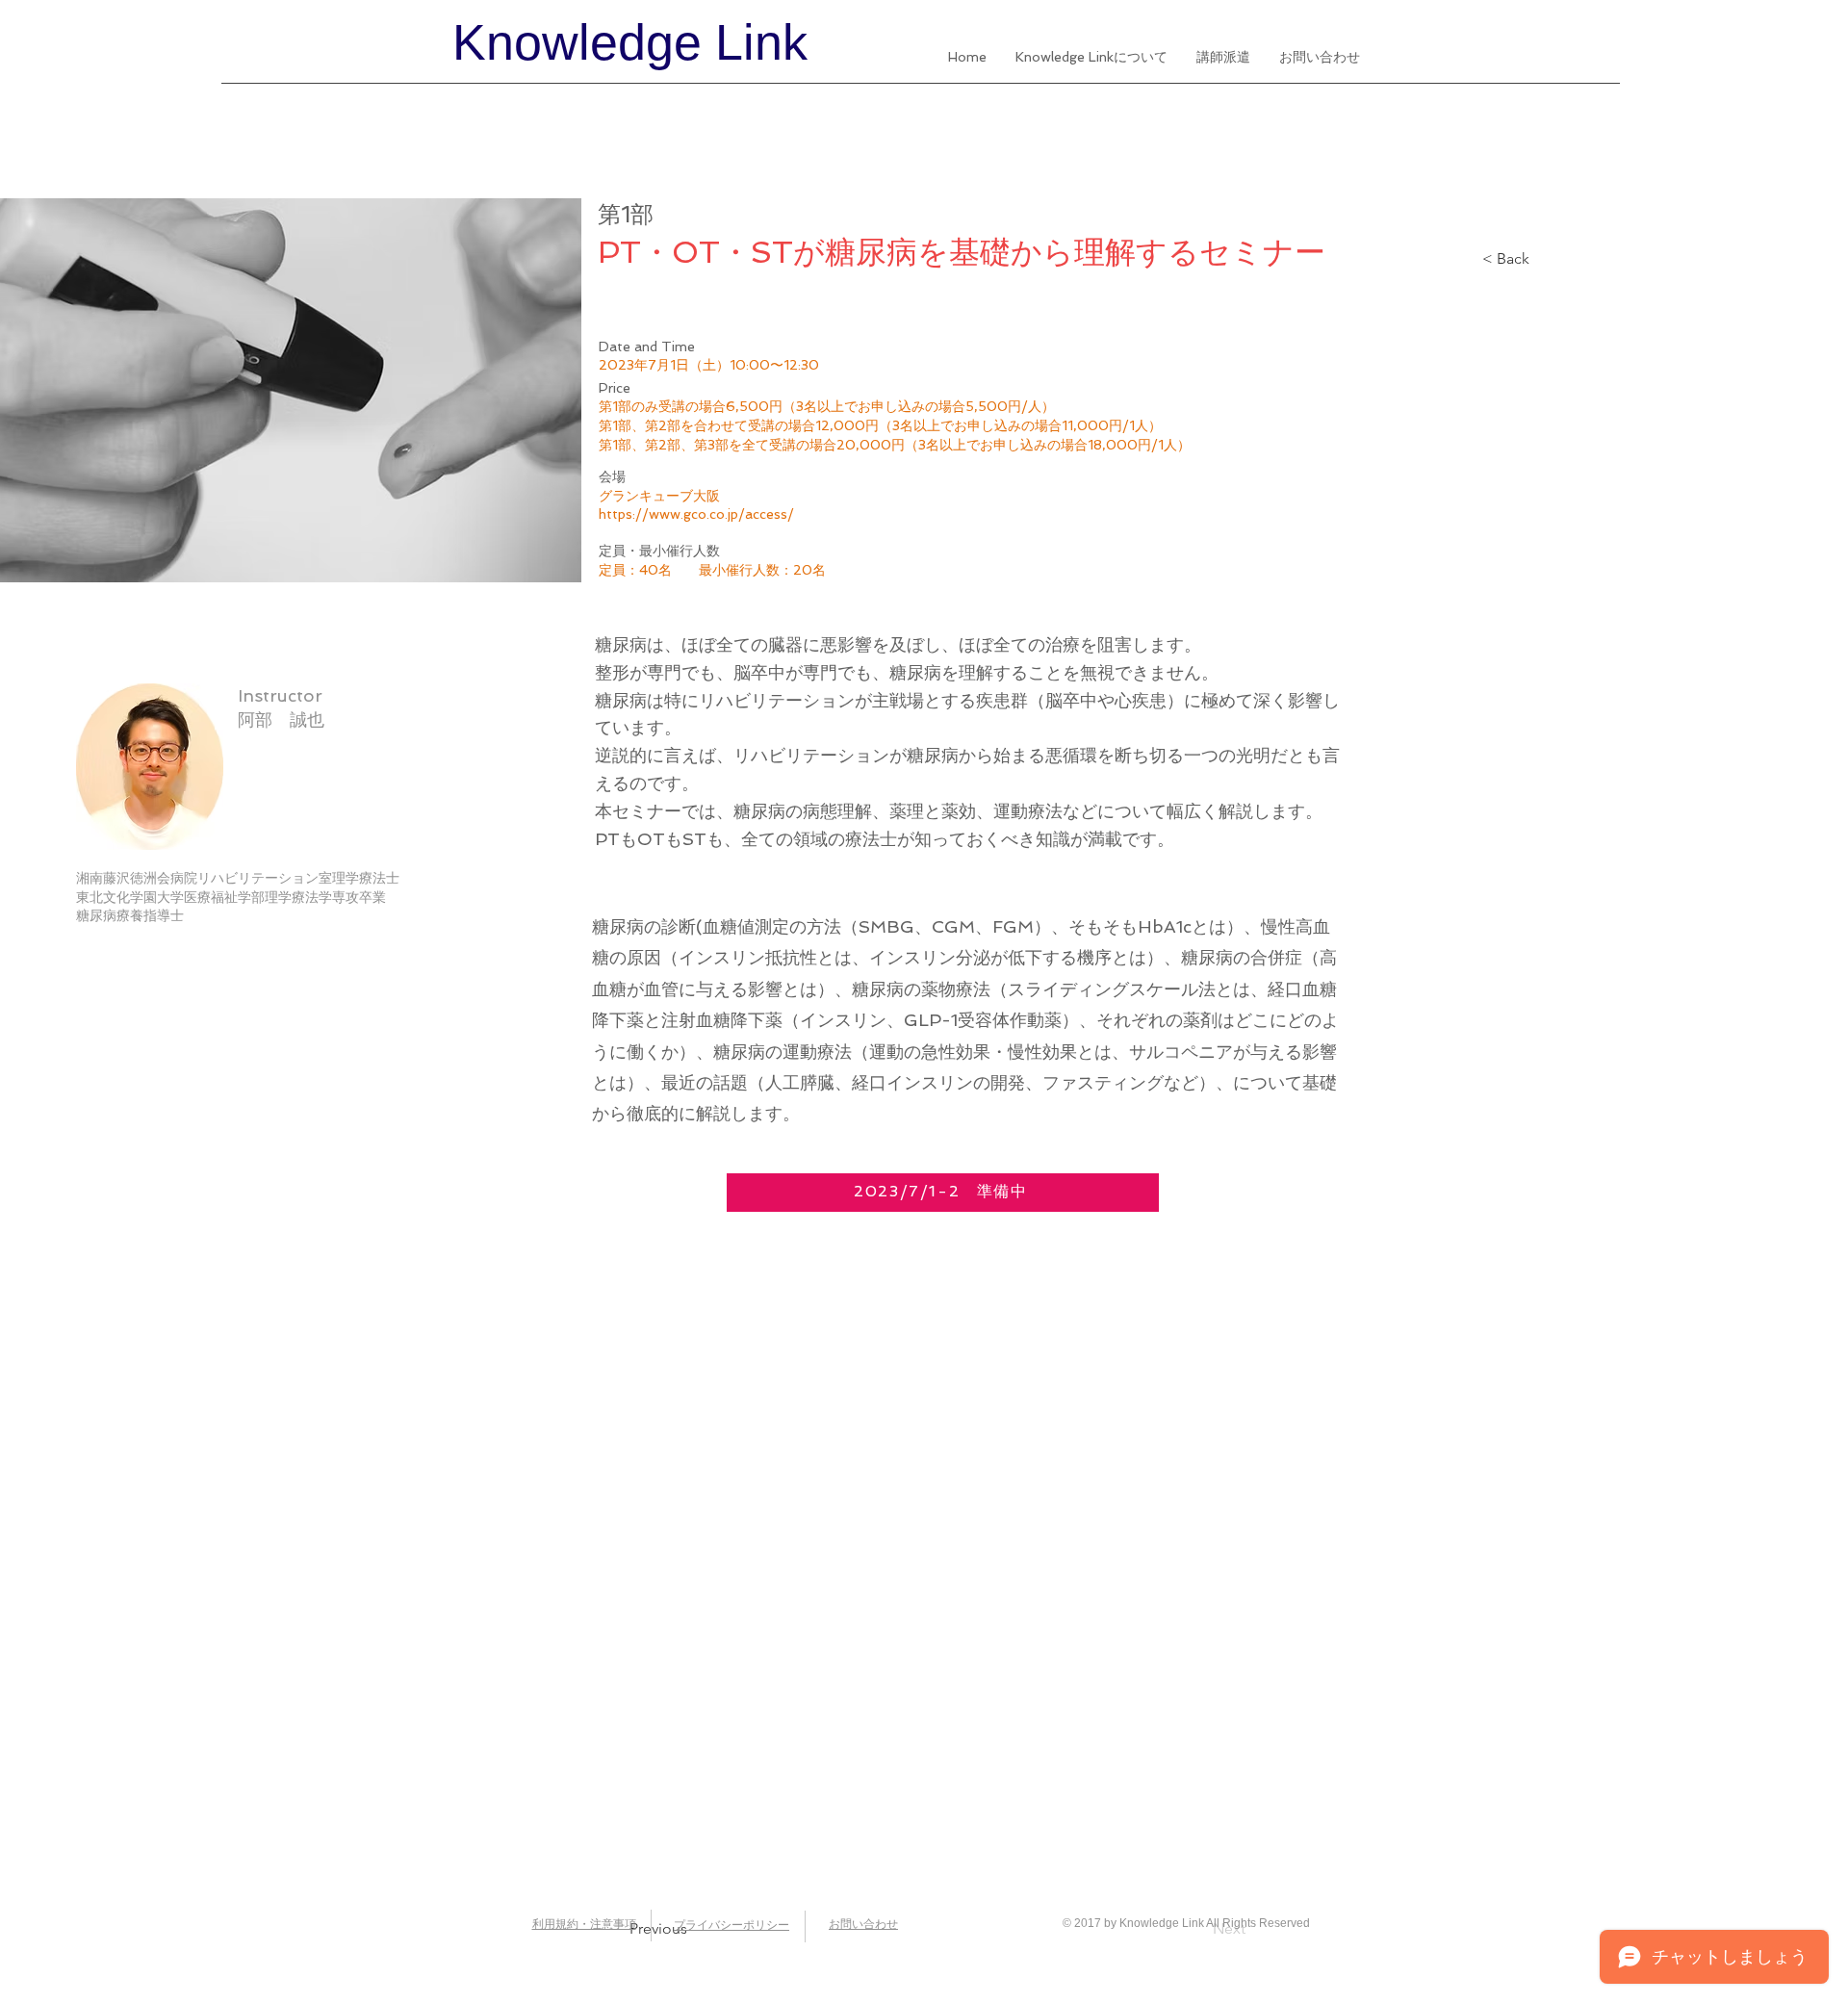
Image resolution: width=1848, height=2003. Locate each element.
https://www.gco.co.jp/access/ (696, 514)
